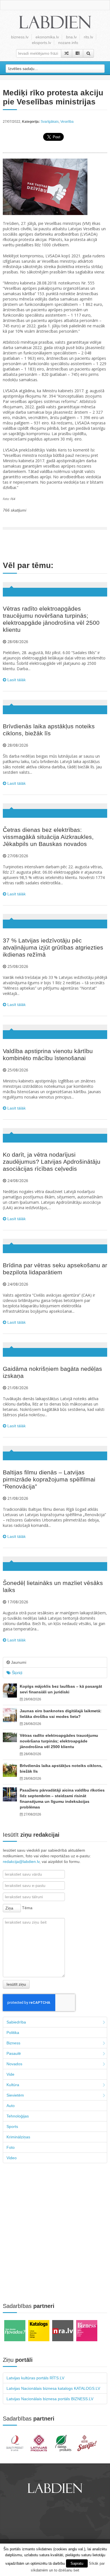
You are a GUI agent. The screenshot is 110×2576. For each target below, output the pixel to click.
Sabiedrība (16, 2022)
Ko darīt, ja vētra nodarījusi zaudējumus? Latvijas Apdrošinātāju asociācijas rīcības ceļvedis (52, 1162)
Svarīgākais (50, 122)
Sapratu (77, 2563)
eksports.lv (41, 43)
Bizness (13, 2043)
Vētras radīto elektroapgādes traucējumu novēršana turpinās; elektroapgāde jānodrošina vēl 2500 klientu (59, 1741)
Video (12, 2158)
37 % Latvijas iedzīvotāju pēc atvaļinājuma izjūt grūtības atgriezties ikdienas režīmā (53, 947)
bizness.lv (20, 37)
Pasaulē (14, 2053)
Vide (10, 2074)
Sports (12, 2126)
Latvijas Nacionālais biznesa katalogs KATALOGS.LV (53, 2388)
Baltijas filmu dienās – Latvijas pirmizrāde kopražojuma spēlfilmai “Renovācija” (49, 1479)
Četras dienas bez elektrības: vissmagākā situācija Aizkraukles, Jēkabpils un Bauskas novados (48, 837)
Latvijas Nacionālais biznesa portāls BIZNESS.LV (50, 2399)
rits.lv (88, 37)
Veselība (67, 122)
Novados (14, 2064)
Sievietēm (15, 2095)
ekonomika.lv (47, 37)
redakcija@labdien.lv (21, 1862)
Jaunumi (18, 1662)
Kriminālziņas (18, 2137)
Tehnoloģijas (18, 2116)
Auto (11, 2106)
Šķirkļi (16, 1673)
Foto (11, 2147)
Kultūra (13, 2085)
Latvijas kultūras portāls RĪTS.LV (35, 2378)
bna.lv (71, 37)
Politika (13, 2033)
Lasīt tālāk (16, 680)
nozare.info (68, 43)
